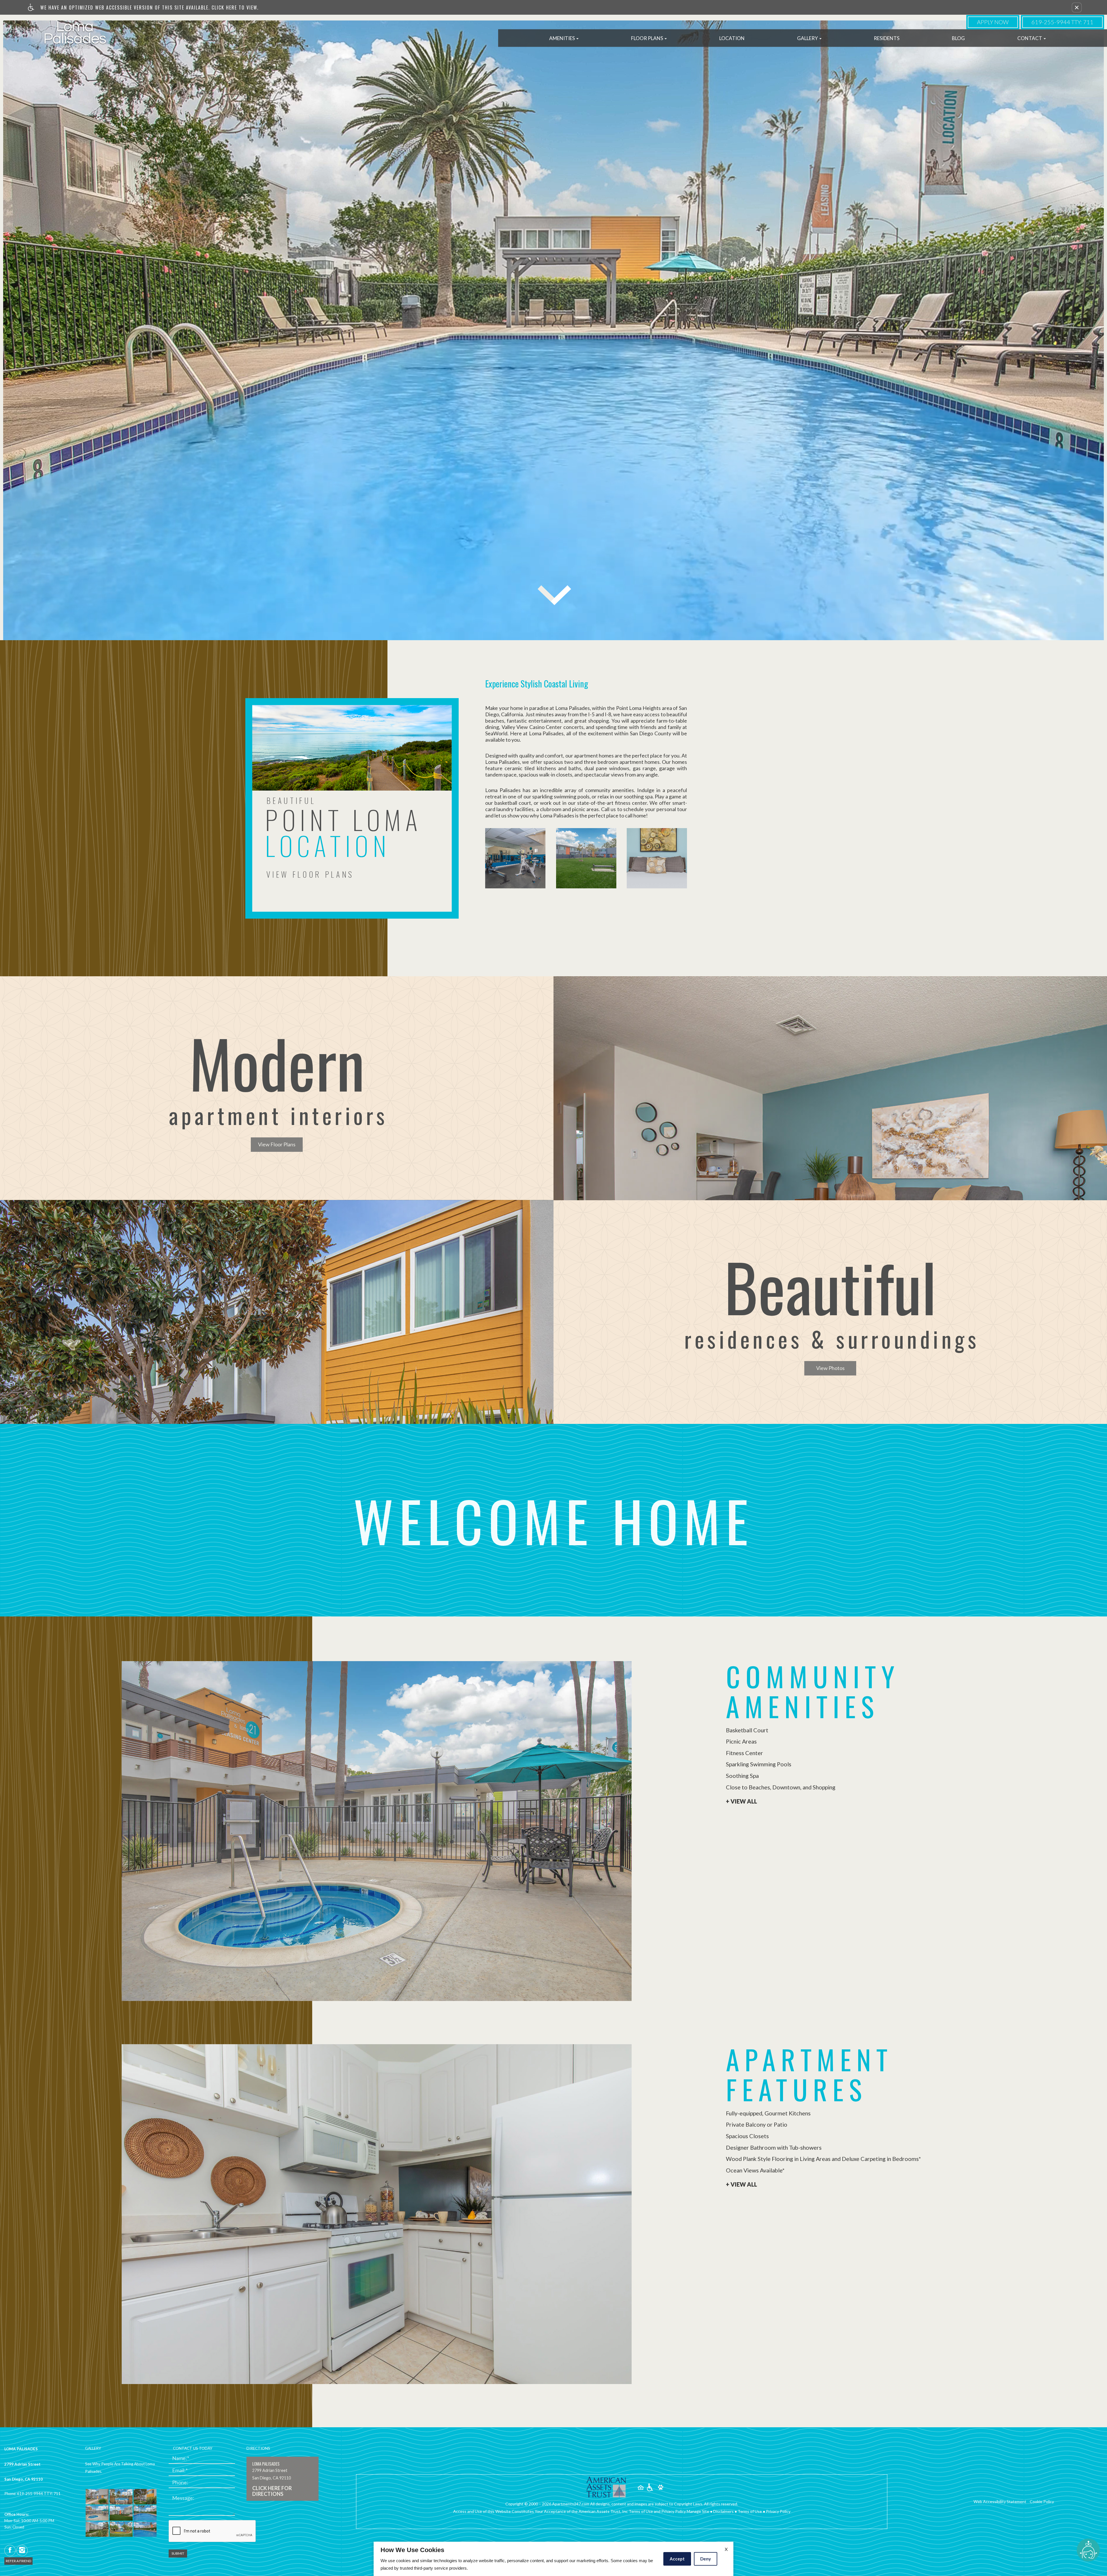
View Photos (830, 1368)
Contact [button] (1030, 38)
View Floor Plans (277, 1144)
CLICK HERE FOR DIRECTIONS (272, 2491)
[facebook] (10, 2550)
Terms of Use (750, 2511)
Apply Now (993, 22)
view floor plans (310, 874)
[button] (1077, 7)
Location (732, 38)
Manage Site (698, 2511)
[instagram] (22, 2550)
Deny (706, 2559)
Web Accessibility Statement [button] (1000, 2501)
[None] (607, 2487)
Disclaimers (723, 2511)
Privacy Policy (778, 2511)
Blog (958, 38)
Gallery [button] (808, 38)
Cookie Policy (1042, 2501)
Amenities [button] (562, 38)
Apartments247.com (571, 2504)
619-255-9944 (1062, 22)
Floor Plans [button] (647, 38)
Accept (677, 2559)
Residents (887, 38)
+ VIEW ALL (741, 1801)
